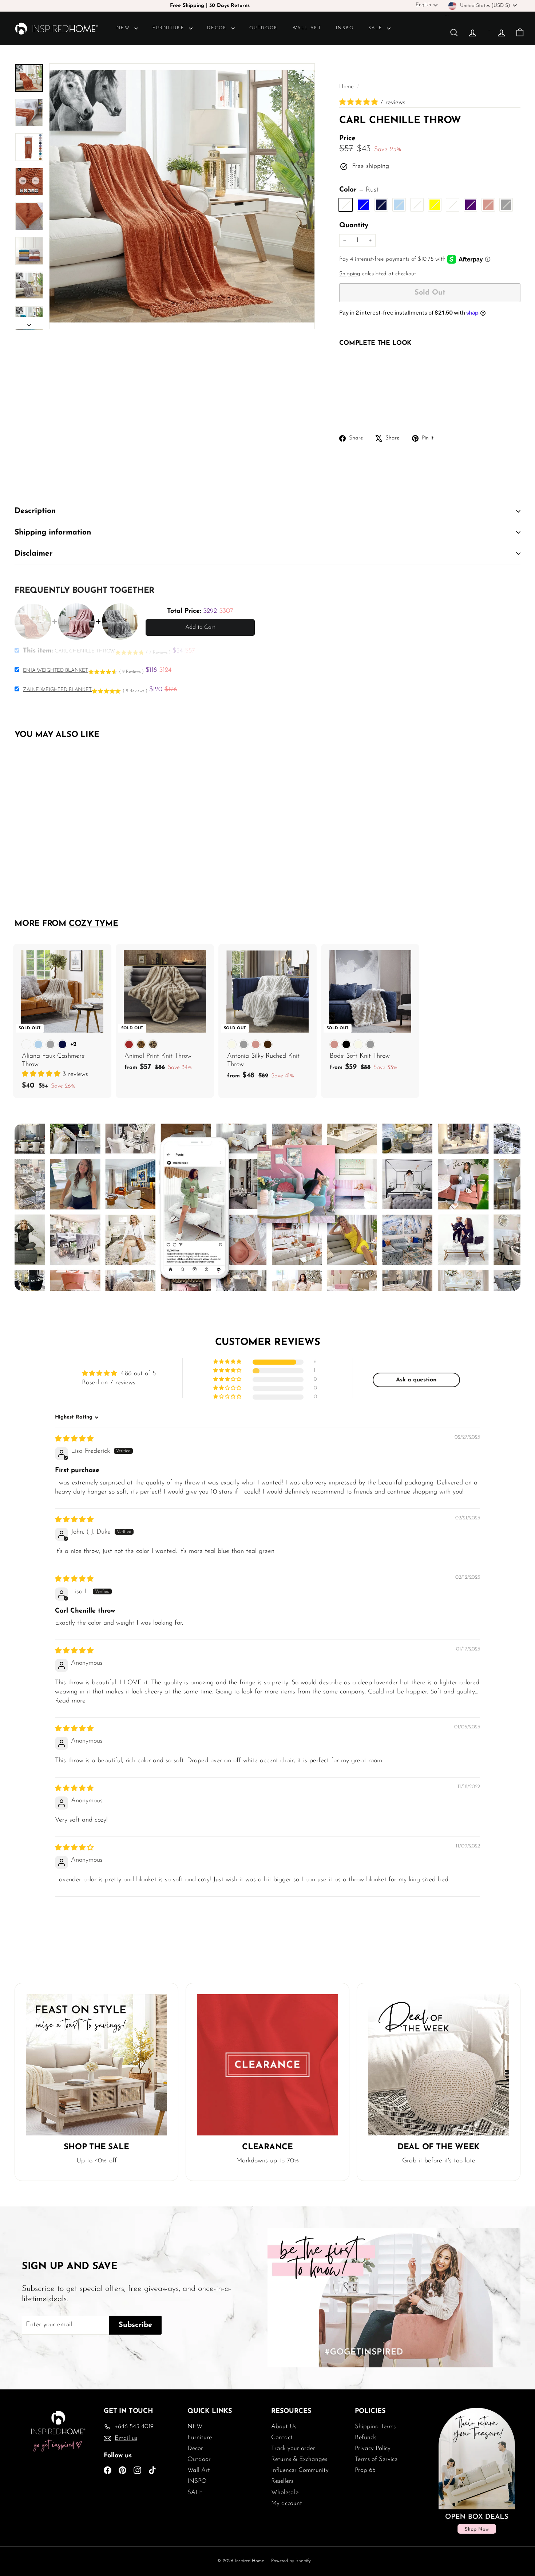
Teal (399, 205)
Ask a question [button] (416, 1380)
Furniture (170, 28)
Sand (417, 205)
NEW (124, 28)
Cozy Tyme (94, 924)
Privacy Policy (373, 2448)
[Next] (29, 323)
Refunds (366, 2437)
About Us (284, 2427)
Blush (488, 205)
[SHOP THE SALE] (96, 2065)
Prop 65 (365, 2470)
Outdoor (264, 28)
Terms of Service (376, 2459)
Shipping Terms (375, 2427)
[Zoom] (182, 196)
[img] (74, 1439)
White (453, 205)
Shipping (350, 274)
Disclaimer (34, 554)
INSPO (345, 28)
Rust (346, 205)
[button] (360, 103)
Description (35, 511)
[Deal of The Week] (439, 2065)
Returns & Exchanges (299, 2459)
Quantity (354, 226)
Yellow (435, 205)
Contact (282, 2437)
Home (347, 87)
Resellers (282, 2481)
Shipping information (53, 532)
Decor (218, 28)
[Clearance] (267, 2065)
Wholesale (285, 2492)
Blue (363, 205)
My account (287, 2503)
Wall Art (307, 28)
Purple (470, 205)
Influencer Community (300, 2470)
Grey (506, 205)
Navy (381, 205)
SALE (377, 28)
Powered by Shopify (291, 2561)
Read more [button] (70, 1701)
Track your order (293, 2448)
